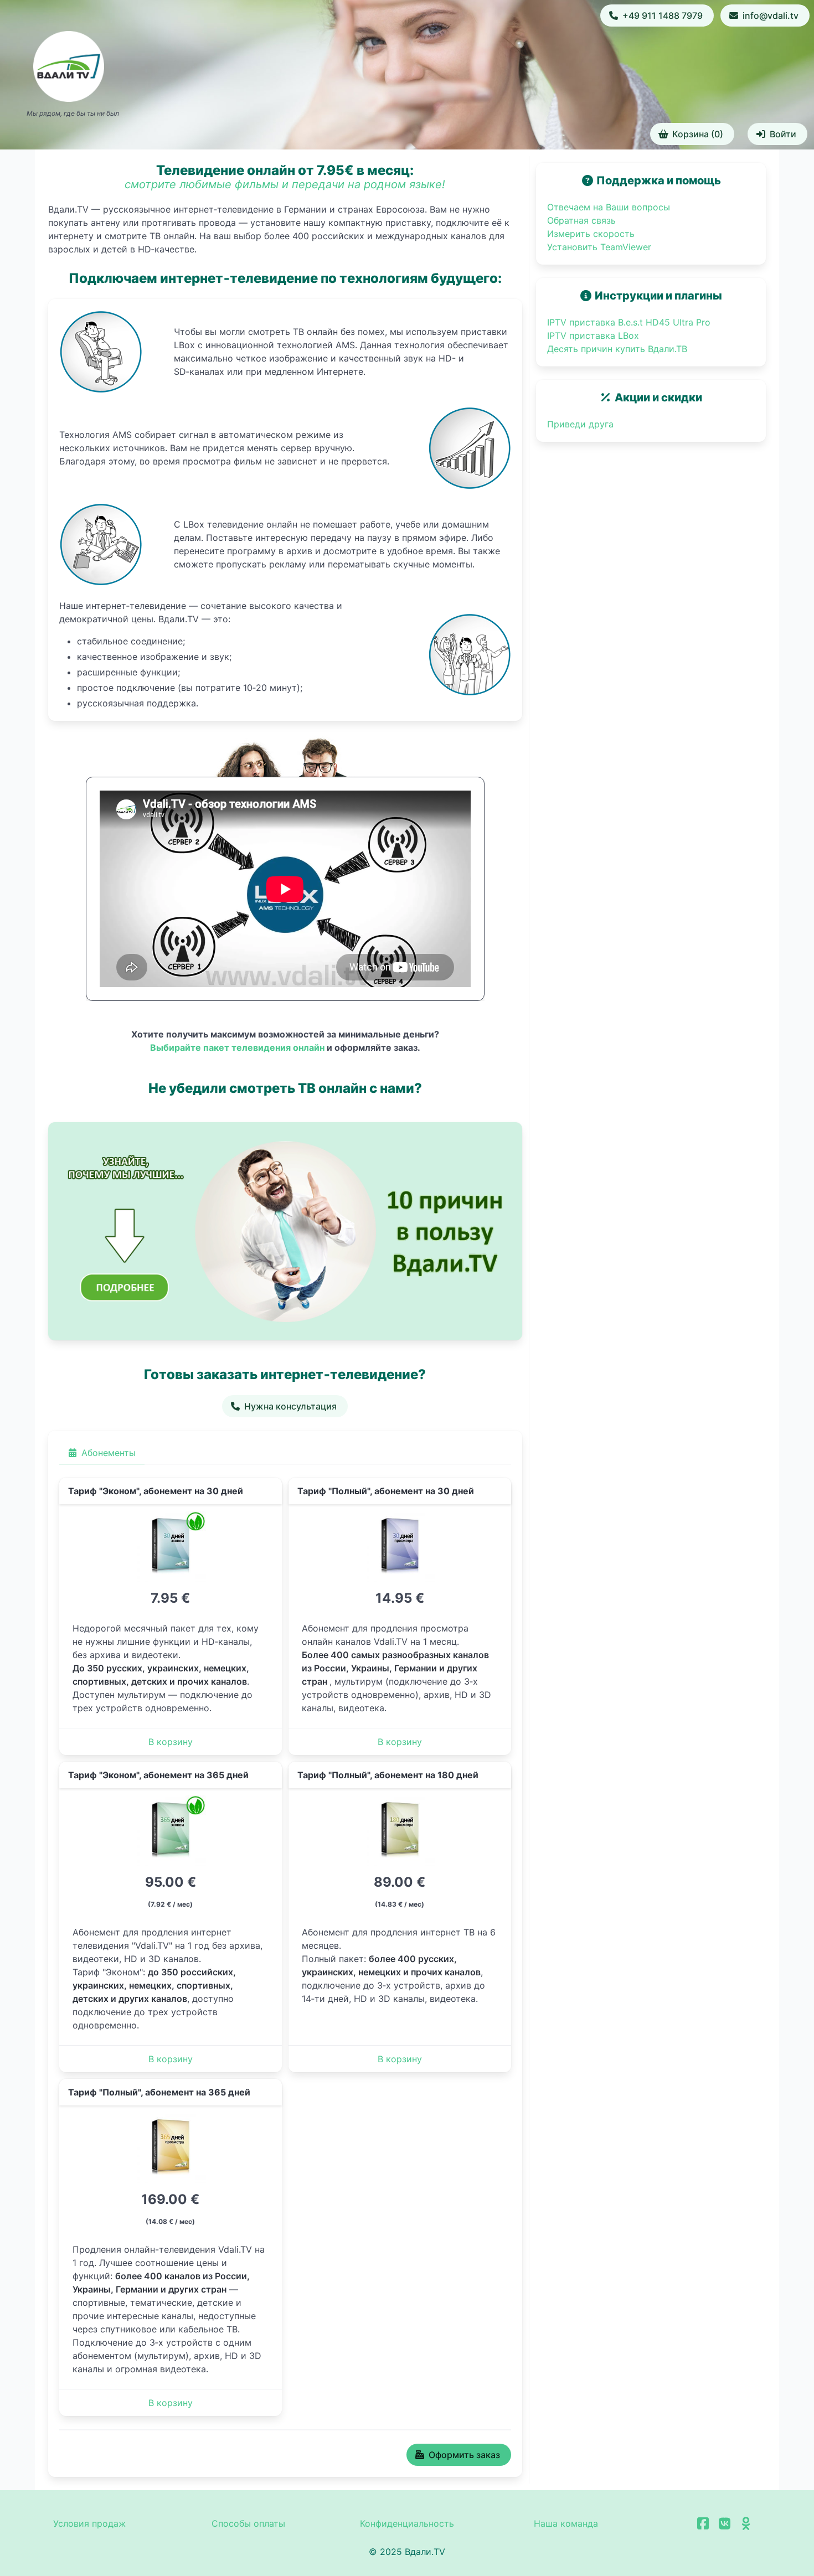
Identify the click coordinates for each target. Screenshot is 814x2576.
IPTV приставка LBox (593, 335)
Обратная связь (581, 220)
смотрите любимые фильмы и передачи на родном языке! (285, 184)
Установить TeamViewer (599, 247)
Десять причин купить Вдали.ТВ (617, 349)
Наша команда (566, 2523)
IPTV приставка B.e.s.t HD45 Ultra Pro (629, 322)
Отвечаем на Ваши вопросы (609, 207)
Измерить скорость (591, 234)
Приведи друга (580, 424)
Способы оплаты (248, 2523)
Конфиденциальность (407, 2523)
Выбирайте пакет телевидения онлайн (237, 1047)
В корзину (171, 1742)
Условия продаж (89, 2523)
